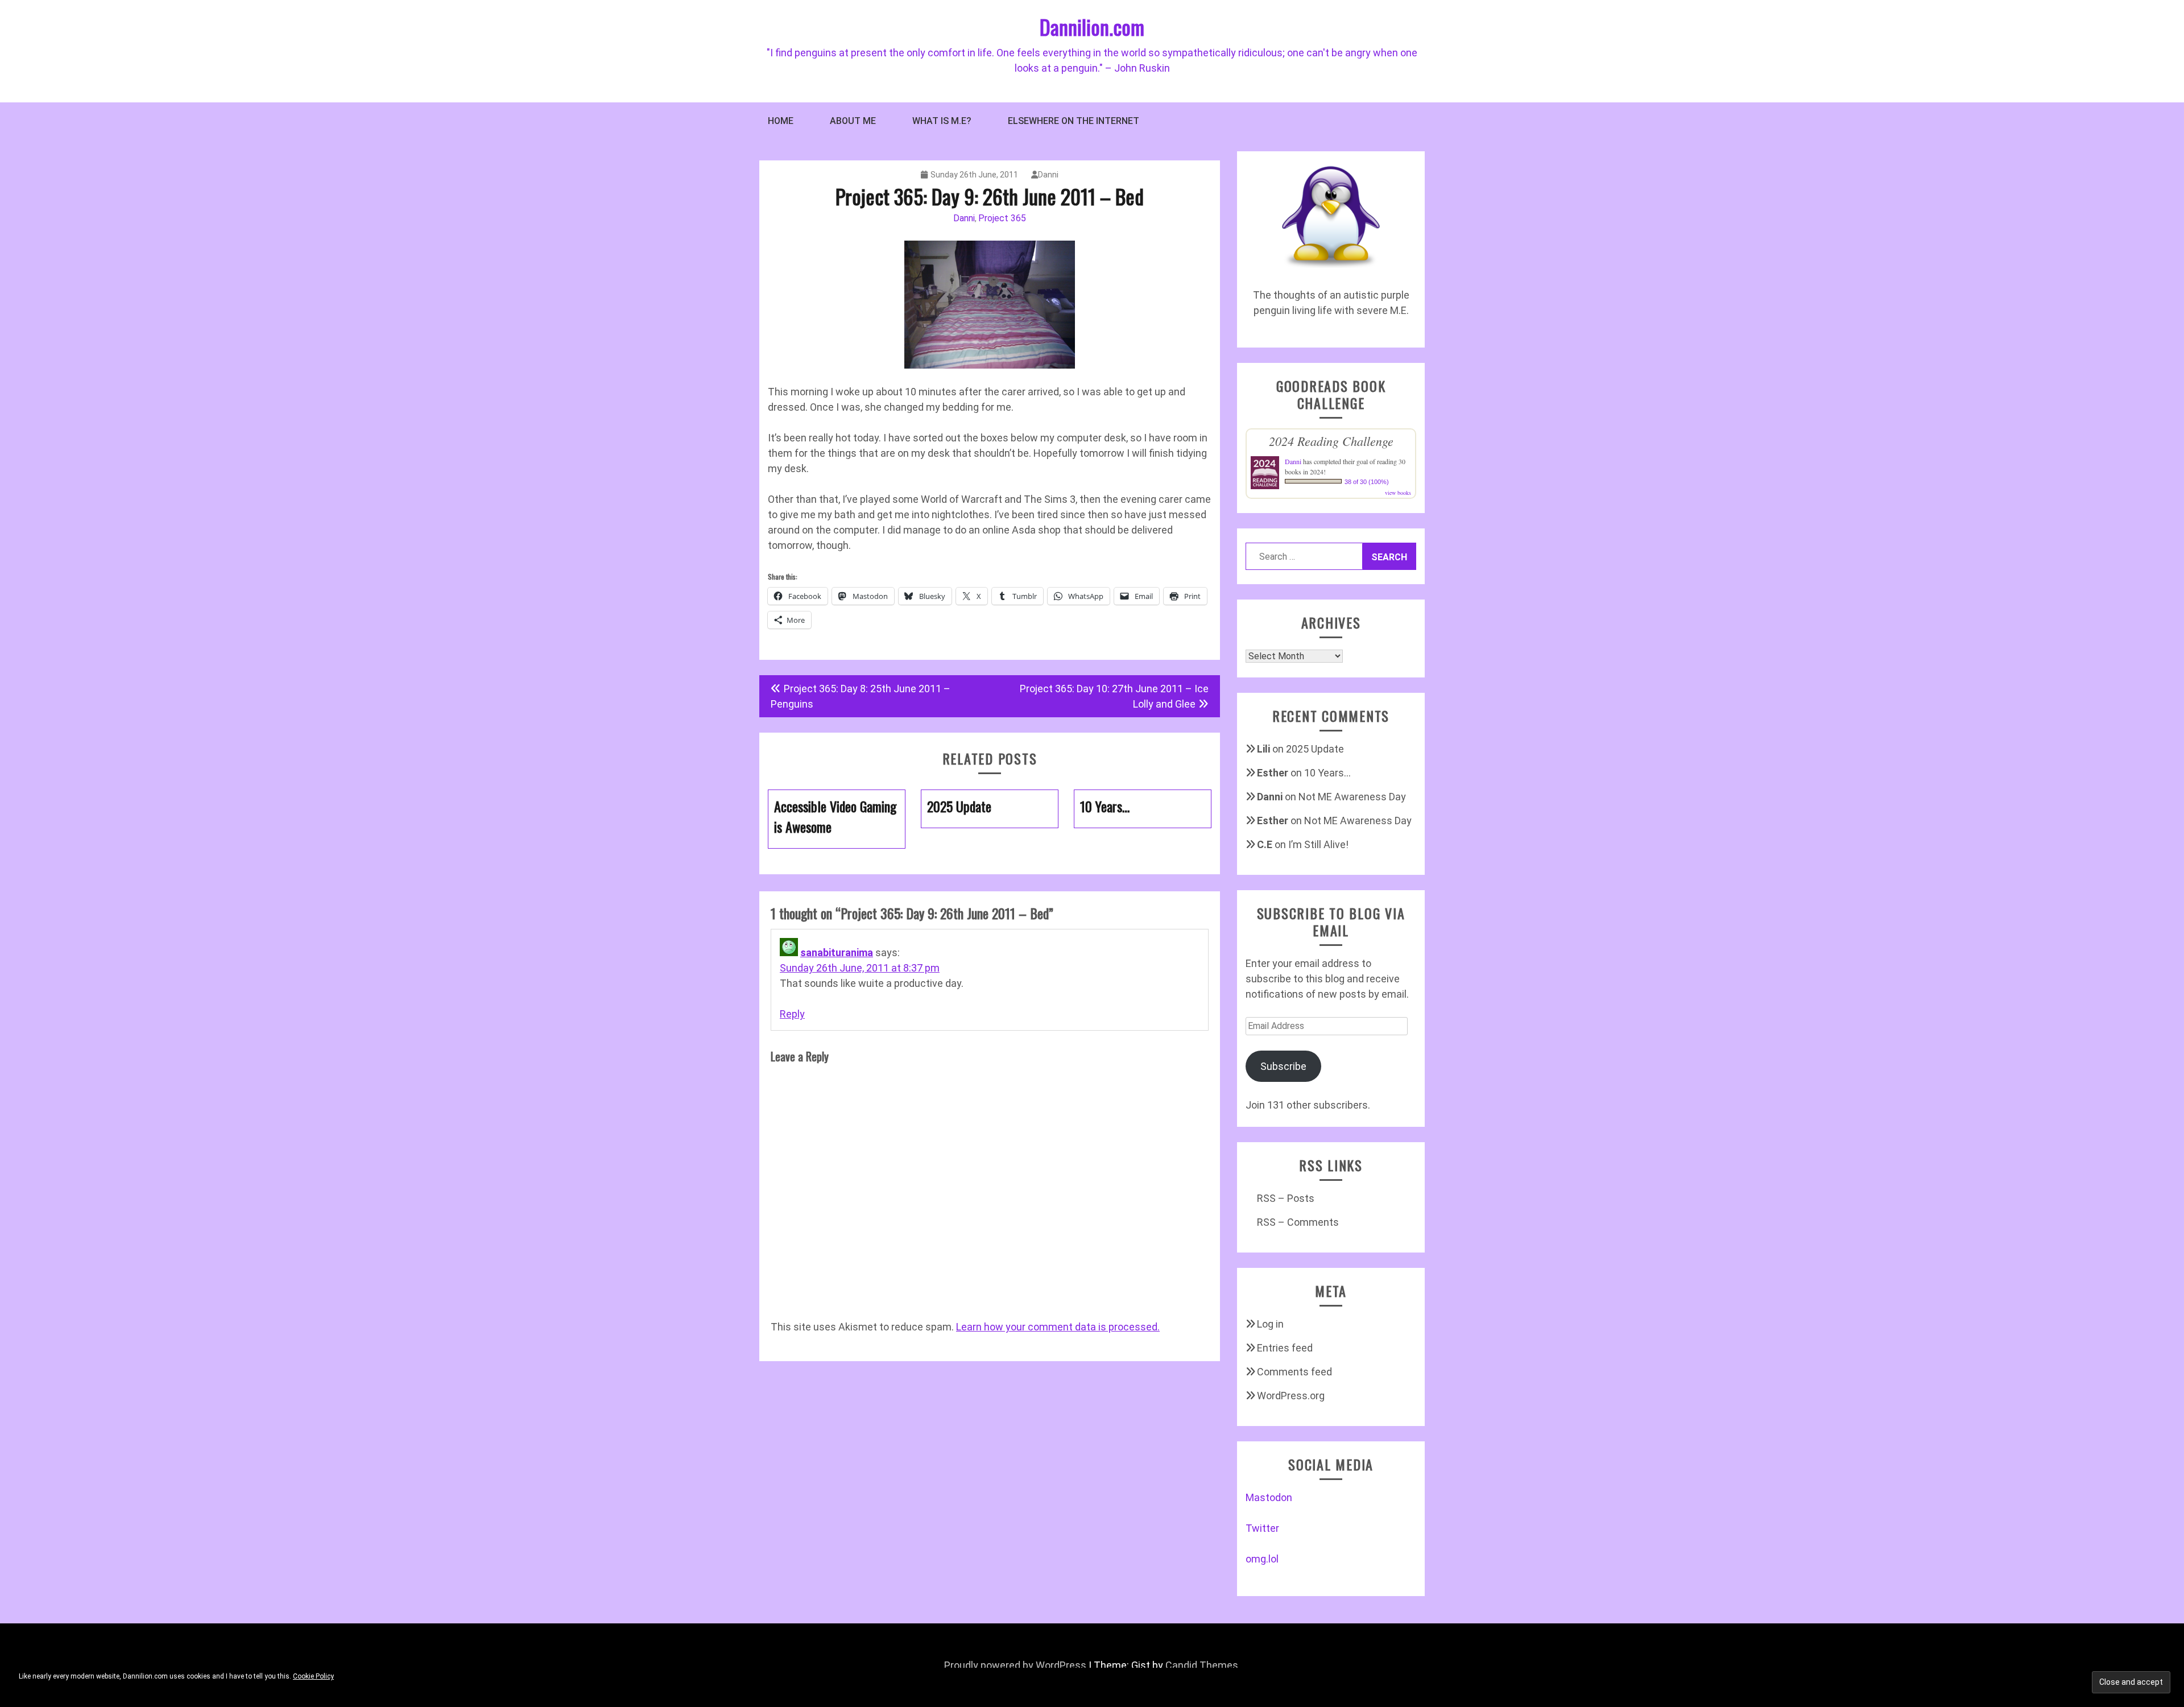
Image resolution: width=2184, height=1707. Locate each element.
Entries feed (1285, 1348)
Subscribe (1283, 1066)
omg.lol (1262, 1559)
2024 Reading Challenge (1331, 441)
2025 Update (1315, 749)
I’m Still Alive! (1318, 844)
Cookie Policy (313, 1676)
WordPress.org (1291, 1396)
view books (1398, 493)
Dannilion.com (1092, 26)
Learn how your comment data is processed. (1058, 1327)
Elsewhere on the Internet (1074, 121)
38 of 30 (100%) (1367, 482)
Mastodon (1269, 1497)
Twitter (1262, 1528)
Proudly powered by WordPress (1015, 1665)
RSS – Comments (1298, 1222)
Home (781, 121)
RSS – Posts (1286, 1198)
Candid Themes (1202, 1665)
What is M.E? (942, 121)
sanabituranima (837, 952)
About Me (853, 121)
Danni (1048, 175)
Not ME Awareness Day (1352, 797)
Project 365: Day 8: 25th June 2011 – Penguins (861, 696)
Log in (1270, 1324)
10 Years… (1327, 773)
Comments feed (1294, 1372)
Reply (792, 1014)
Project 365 (1002, 218)
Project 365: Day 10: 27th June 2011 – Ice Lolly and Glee (1114, 696)
